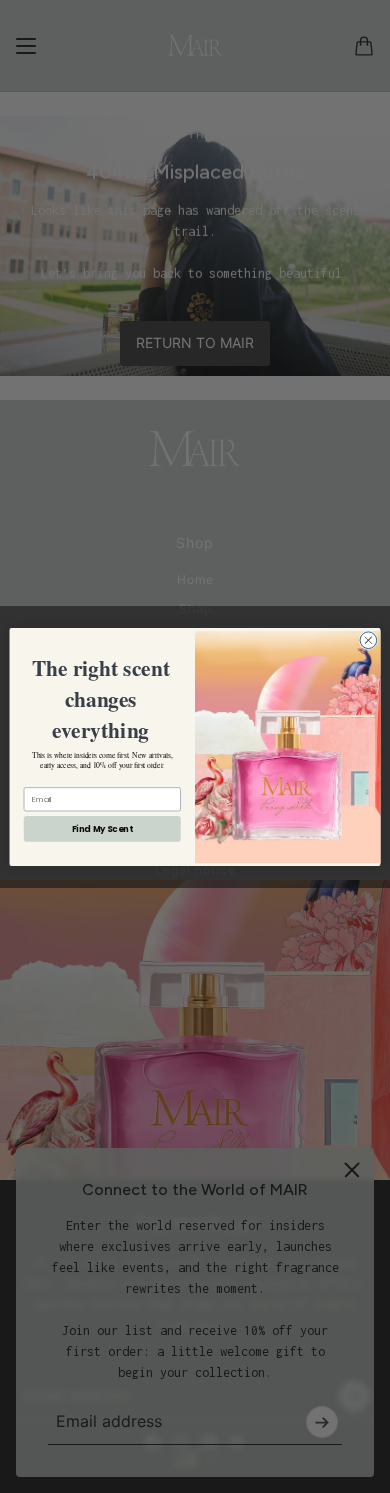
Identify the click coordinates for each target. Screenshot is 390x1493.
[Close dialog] (368, 639)
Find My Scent (102, 828)
